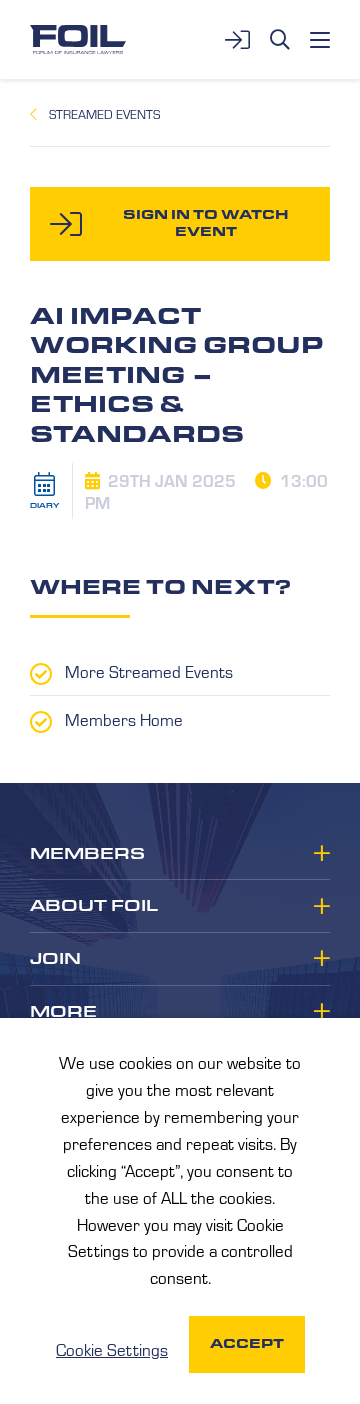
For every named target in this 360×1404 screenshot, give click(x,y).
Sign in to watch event (206, 223)
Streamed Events (104, 114)
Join (55, 959)
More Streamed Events (149, 671)
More (63, 1012)
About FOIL (94, 906)
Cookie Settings (112, 1349)
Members (87, 854)
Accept (247, 1343)
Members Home (124, 719)
